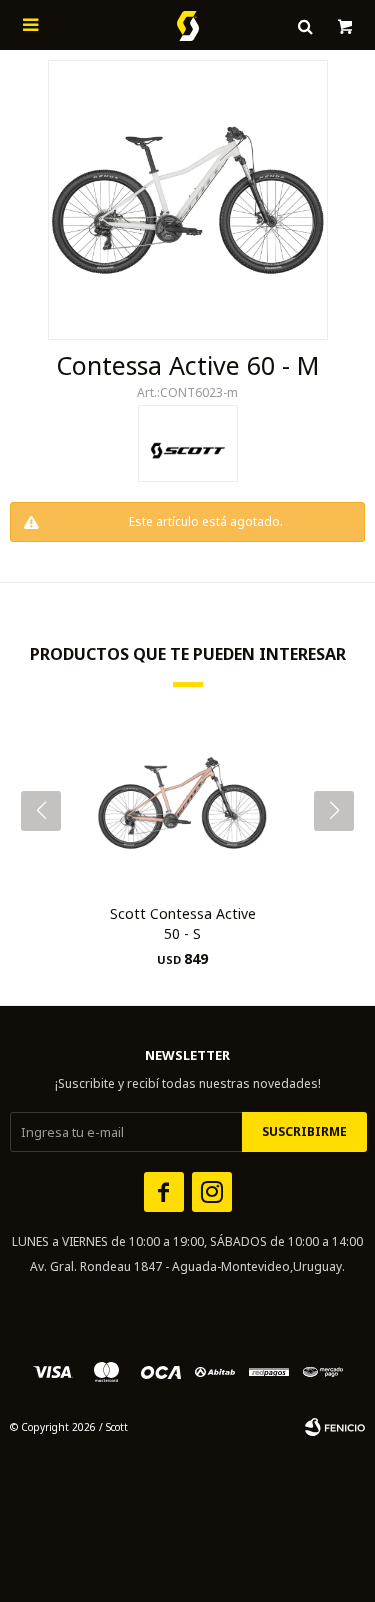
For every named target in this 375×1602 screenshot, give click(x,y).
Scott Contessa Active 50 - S (183, 923)
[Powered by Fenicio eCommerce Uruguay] (335, 1427)
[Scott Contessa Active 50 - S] (182, 803)
